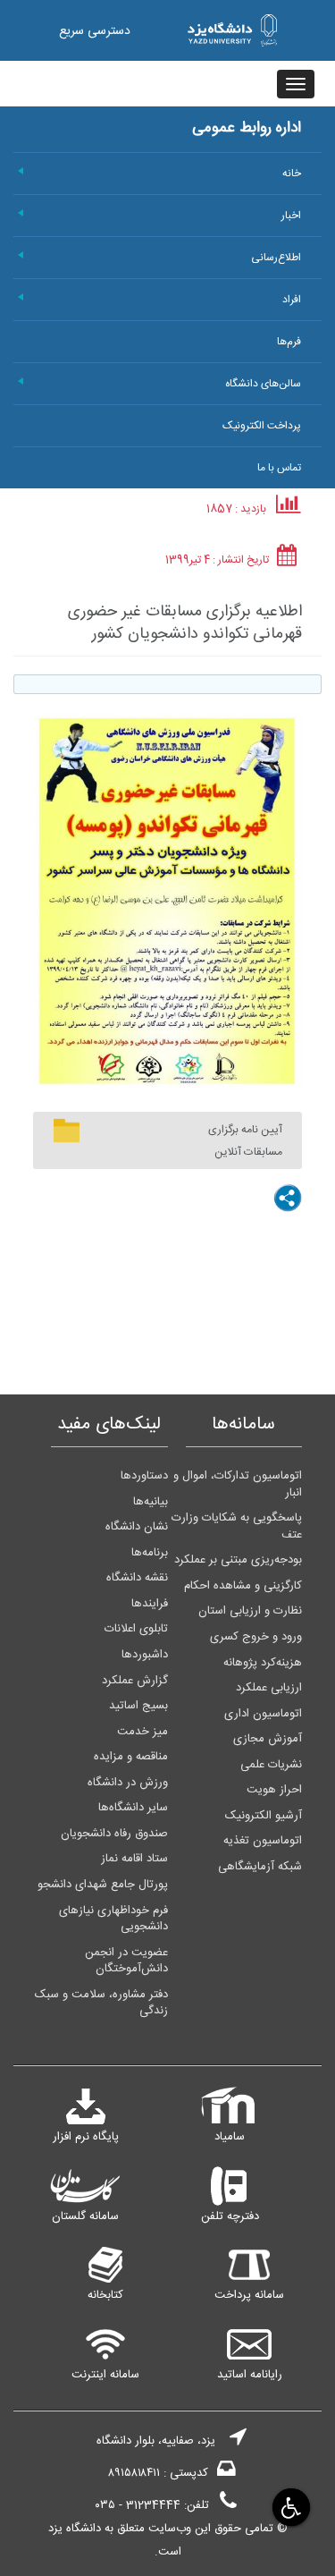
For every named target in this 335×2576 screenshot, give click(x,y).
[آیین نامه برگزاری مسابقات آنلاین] (67, 1131)
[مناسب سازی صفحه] (290, 2507)
